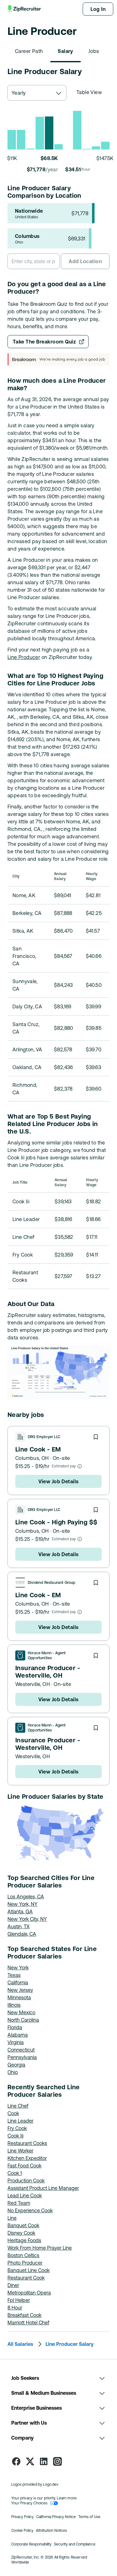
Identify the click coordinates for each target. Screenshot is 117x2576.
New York (18, 1968)
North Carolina (23, 2020)
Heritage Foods (24, 2240)
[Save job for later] (96, 1437)
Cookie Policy (22, 2531)
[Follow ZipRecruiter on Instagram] (57, 2461)
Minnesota (19, 1997)
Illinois (14, 2005)
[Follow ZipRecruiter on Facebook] (16, 2461)
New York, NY (22, 1904)
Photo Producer (25, 2263)
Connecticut (21, 2050)
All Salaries (20, 2344)
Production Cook (26, 2181)
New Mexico (21, 2012)
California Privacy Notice (56, 2517)
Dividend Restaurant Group (52, 1583)
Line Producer (24, 657)
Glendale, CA (22, 1934)
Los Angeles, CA (26, 1896)
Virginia (16, 2042)
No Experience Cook (30, 2210)
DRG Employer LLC (44, 1437)
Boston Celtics (23, 2255)
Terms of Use (89, 2517)
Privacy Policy (22, 2517)
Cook (13, 2113)
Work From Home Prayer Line (40, 2248)
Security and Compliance (75, 2544)
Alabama (18, 2035)
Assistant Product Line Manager (43, 2188)
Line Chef (18, 2106)
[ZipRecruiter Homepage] (25, 9)
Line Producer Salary (70, 2344)
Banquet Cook (23, 2225)
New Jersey (20, 1990)
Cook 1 (15, 2173)
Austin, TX (19, 1926)
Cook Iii (15, 2136)
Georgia (16, 2065)
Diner (13, 2285)
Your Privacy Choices (29, 2503)
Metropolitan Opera (29, 2293)
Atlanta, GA (20, 1911)
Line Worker (20, 2151)
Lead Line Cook (25, 2195)
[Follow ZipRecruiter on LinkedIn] (44, 2461)
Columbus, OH (32, 1458)
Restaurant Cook (26, 2278)
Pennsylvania (22, 2057)
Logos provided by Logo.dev (35, 2484)
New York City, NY (27, 1919)
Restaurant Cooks (27, 2143)
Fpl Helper (19, 2300)
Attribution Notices (51, 2531)
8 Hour (15, 2308)
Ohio (13, 2072)
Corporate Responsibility (31, 2544)
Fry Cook (17, 2128)
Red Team (19, 2203)
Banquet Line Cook (29, 2270)
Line (12, 2218)
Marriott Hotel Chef (28, 2323)
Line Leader (20, 2121)
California (18, 1982)
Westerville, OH (33, 1684)
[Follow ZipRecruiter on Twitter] (30, 2461)
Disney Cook (21, 2233)
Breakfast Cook (24, 2315)
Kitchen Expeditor (27, 2158)
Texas (14, 1975)
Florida (15, 2027)
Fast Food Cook (24, 2166)
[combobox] (37, 93)
